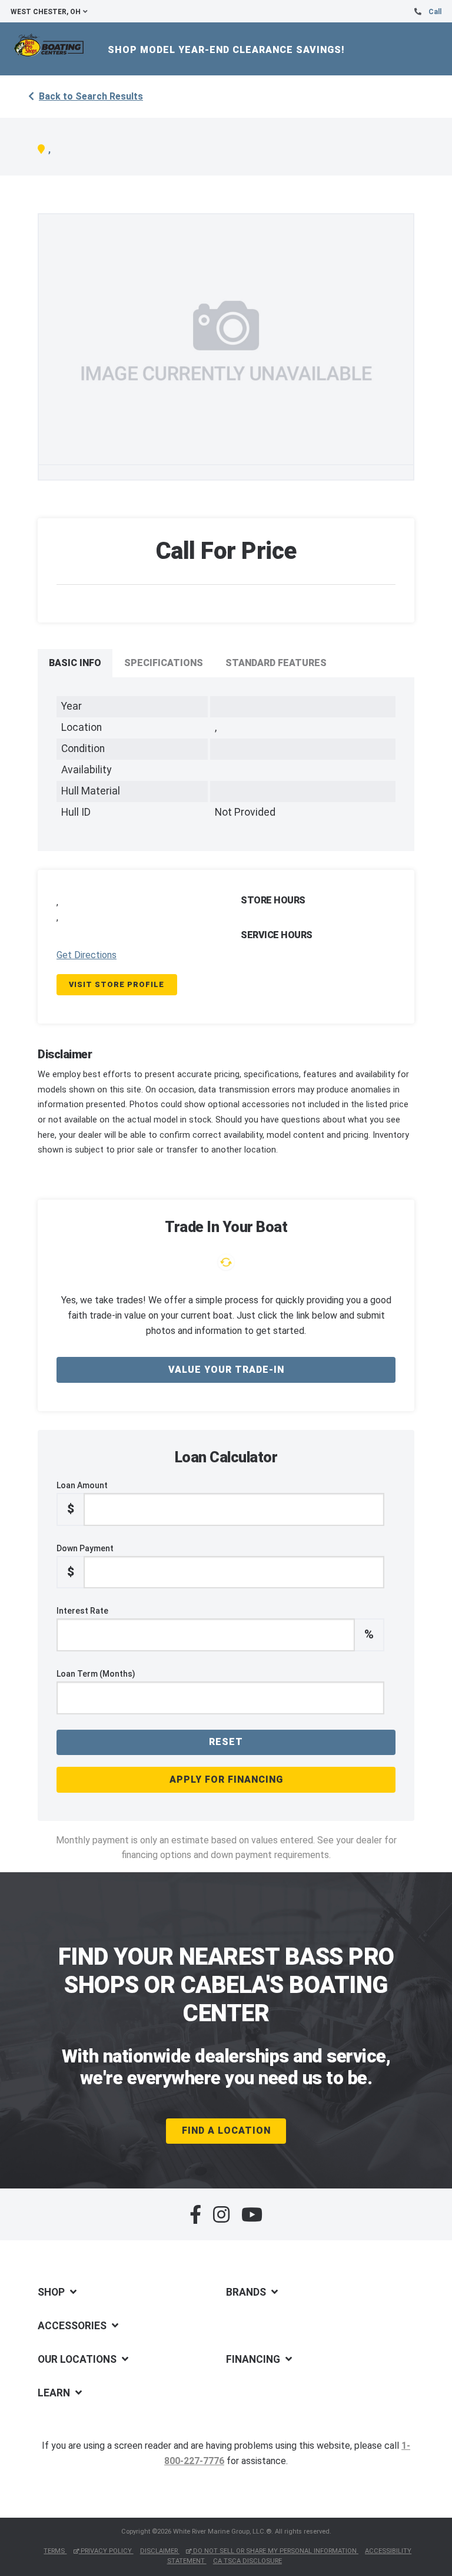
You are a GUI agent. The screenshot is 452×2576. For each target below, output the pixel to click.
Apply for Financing (226, 1779)
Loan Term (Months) (96, 1674)
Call (435, 12)
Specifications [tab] (164, 663)
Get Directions (87, 955)
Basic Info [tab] (75, 663)
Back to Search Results (91, 96)
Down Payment (85, 1561)
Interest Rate (215, 1624)
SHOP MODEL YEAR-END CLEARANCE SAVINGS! (226, 50)
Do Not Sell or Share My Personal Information (275, 2551)
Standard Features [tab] (276, 663)
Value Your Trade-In (226, 1370)
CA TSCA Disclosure (247, 2561)
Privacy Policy (106, 2551)
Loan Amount (82, 1498)
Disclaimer (160, 2551)
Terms (55, 2551)
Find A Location (226, 2130)
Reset (226, 1742)
